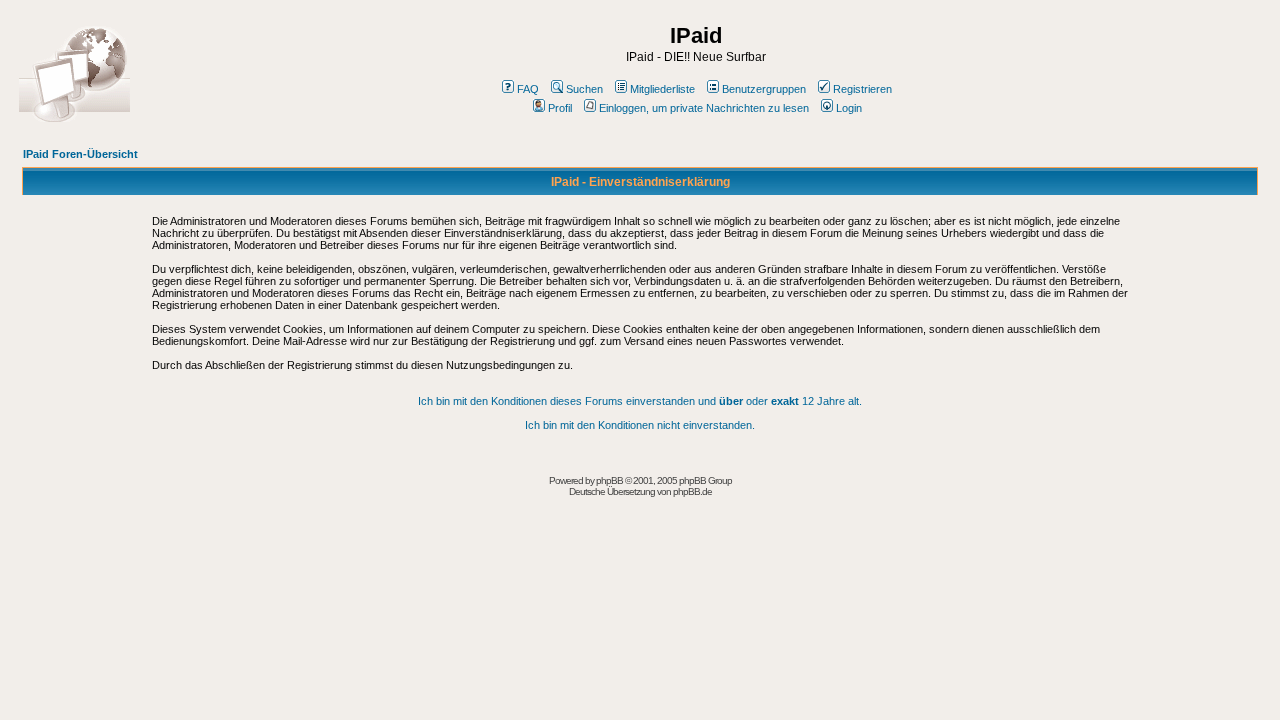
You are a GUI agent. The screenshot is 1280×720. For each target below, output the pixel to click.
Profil (560, 108)
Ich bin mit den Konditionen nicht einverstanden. (640, 425)
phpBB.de (692, 491)
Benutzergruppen (764, 89)
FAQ (528, 89)
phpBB (609, 480)
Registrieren (862, 89)
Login (849, 108)
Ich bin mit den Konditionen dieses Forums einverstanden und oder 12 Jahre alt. (640, 401)
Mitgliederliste (662, 89)
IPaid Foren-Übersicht (80, 154)
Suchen (584, 89)
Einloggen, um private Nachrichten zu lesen (704, 108)
